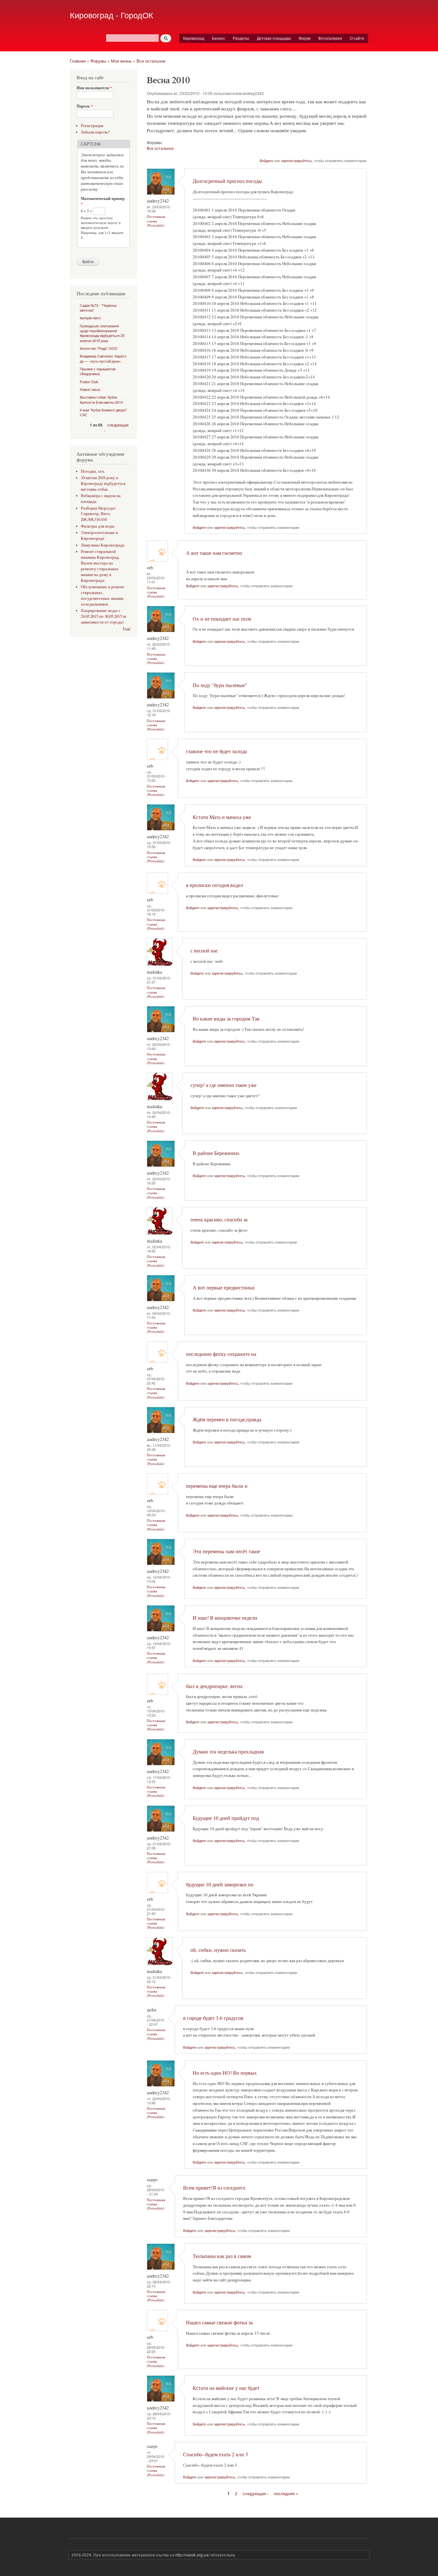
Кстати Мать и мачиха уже (222, 817)
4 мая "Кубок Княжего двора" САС (103, 412)
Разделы (241, 38)
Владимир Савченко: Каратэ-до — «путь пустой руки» (104, 358)
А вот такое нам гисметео (214, 553)
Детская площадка (274, 38)
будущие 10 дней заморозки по (220, 1884)
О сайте (357, 38)
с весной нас (204, 951)
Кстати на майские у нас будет (226, 2388)
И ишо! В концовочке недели (225, 1618)
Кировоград (194, 38)
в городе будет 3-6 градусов (213, 2018)
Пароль (85, 106)
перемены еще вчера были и (217, 1486)
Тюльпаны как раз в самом (222, 2256)
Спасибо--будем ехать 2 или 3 (215, 2454)
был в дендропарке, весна (214, 1686)
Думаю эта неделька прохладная (228, 1752)
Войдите (266, 160)
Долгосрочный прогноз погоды (227, 181)
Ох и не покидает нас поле (222, 619)
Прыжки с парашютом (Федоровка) (98, 371)
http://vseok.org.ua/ (192, 2555)
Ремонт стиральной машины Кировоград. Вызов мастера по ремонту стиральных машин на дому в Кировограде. (100, 566)
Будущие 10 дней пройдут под (226, 1818)
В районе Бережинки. (216, 1153)
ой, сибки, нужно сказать (218, 1950)
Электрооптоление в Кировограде (99, 535)
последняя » (286, 2493)
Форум (304, 38)
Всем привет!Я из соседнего (214, 2188)
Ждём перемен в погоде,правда (227, 1419)
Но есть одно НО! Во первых (225, 2073)
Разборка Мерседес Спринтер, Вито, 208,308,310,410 (98, 514)
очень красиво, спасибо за (219, 1219)
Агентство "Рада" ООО (99, 348)
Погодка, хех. (93, 471)
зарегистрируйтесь (296, 160)
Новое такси (90, 389)
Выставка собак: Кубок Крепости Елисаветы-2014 (101, 399)
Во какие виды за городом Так (226, 1019)
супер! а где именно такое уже (223, 1085)
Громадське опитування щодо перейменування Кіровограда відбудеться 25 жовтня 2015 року (102, 333)
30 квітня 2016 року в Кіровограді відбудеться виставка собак (103, 483)
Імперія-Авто (90, 318)
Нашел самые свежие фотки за (219, 2322)
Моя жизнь (121, 61)
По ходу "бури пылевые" (220, 685)
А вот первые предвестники (224, 1288)
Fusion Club (89, 382)
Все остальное (151, 61)
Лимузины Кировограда (103, 545)
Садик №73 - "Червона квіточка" (98, 308)
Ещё (127, 629)
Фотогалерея (330, 38)
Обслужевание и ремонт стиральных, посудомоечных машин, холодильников (103, 595)
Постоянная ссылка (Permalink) (156, 221)
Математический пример (103, 201)
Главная (78, 61)
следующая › (256, 2493)
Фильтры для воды (98, 526)
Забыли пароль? (95, 132)
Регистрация (92, 126)
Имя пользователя (94, 88)
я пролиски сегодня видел (215, 885)
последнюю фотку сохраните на (221, 1354)
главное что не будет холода (216, 751)
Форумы (98, 61)
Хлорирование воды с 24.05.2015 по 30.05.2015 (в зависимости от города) (103, 616)
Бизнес (219, 38)
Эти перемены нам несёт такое (226, 1551)
